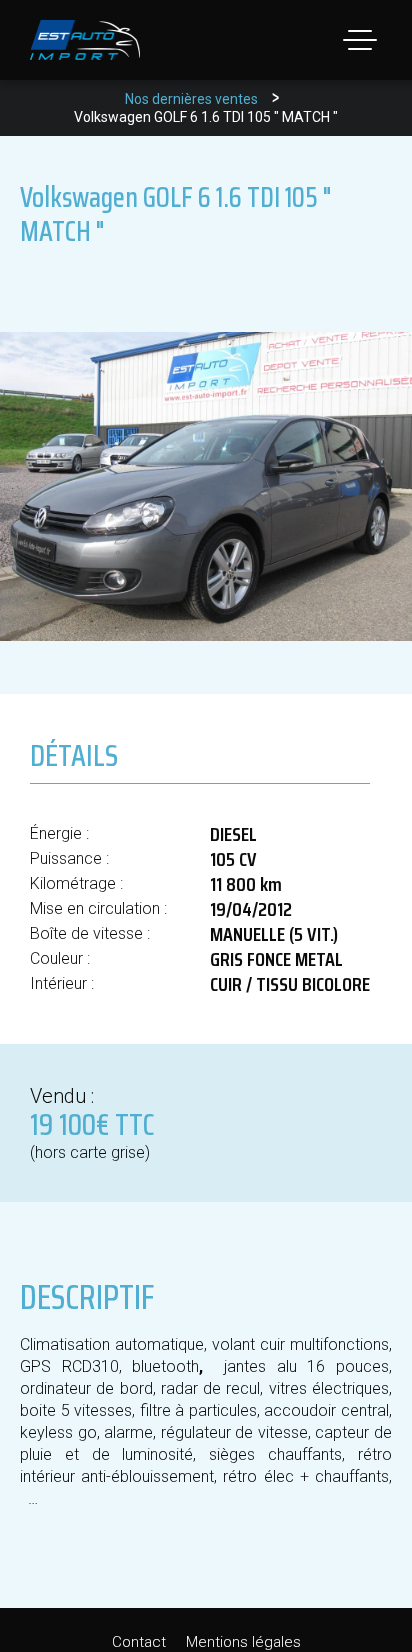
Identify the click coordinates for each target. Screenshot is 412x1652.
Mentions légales (243, 1642)
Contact (139, 1642)
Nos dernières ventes (191, 99)
